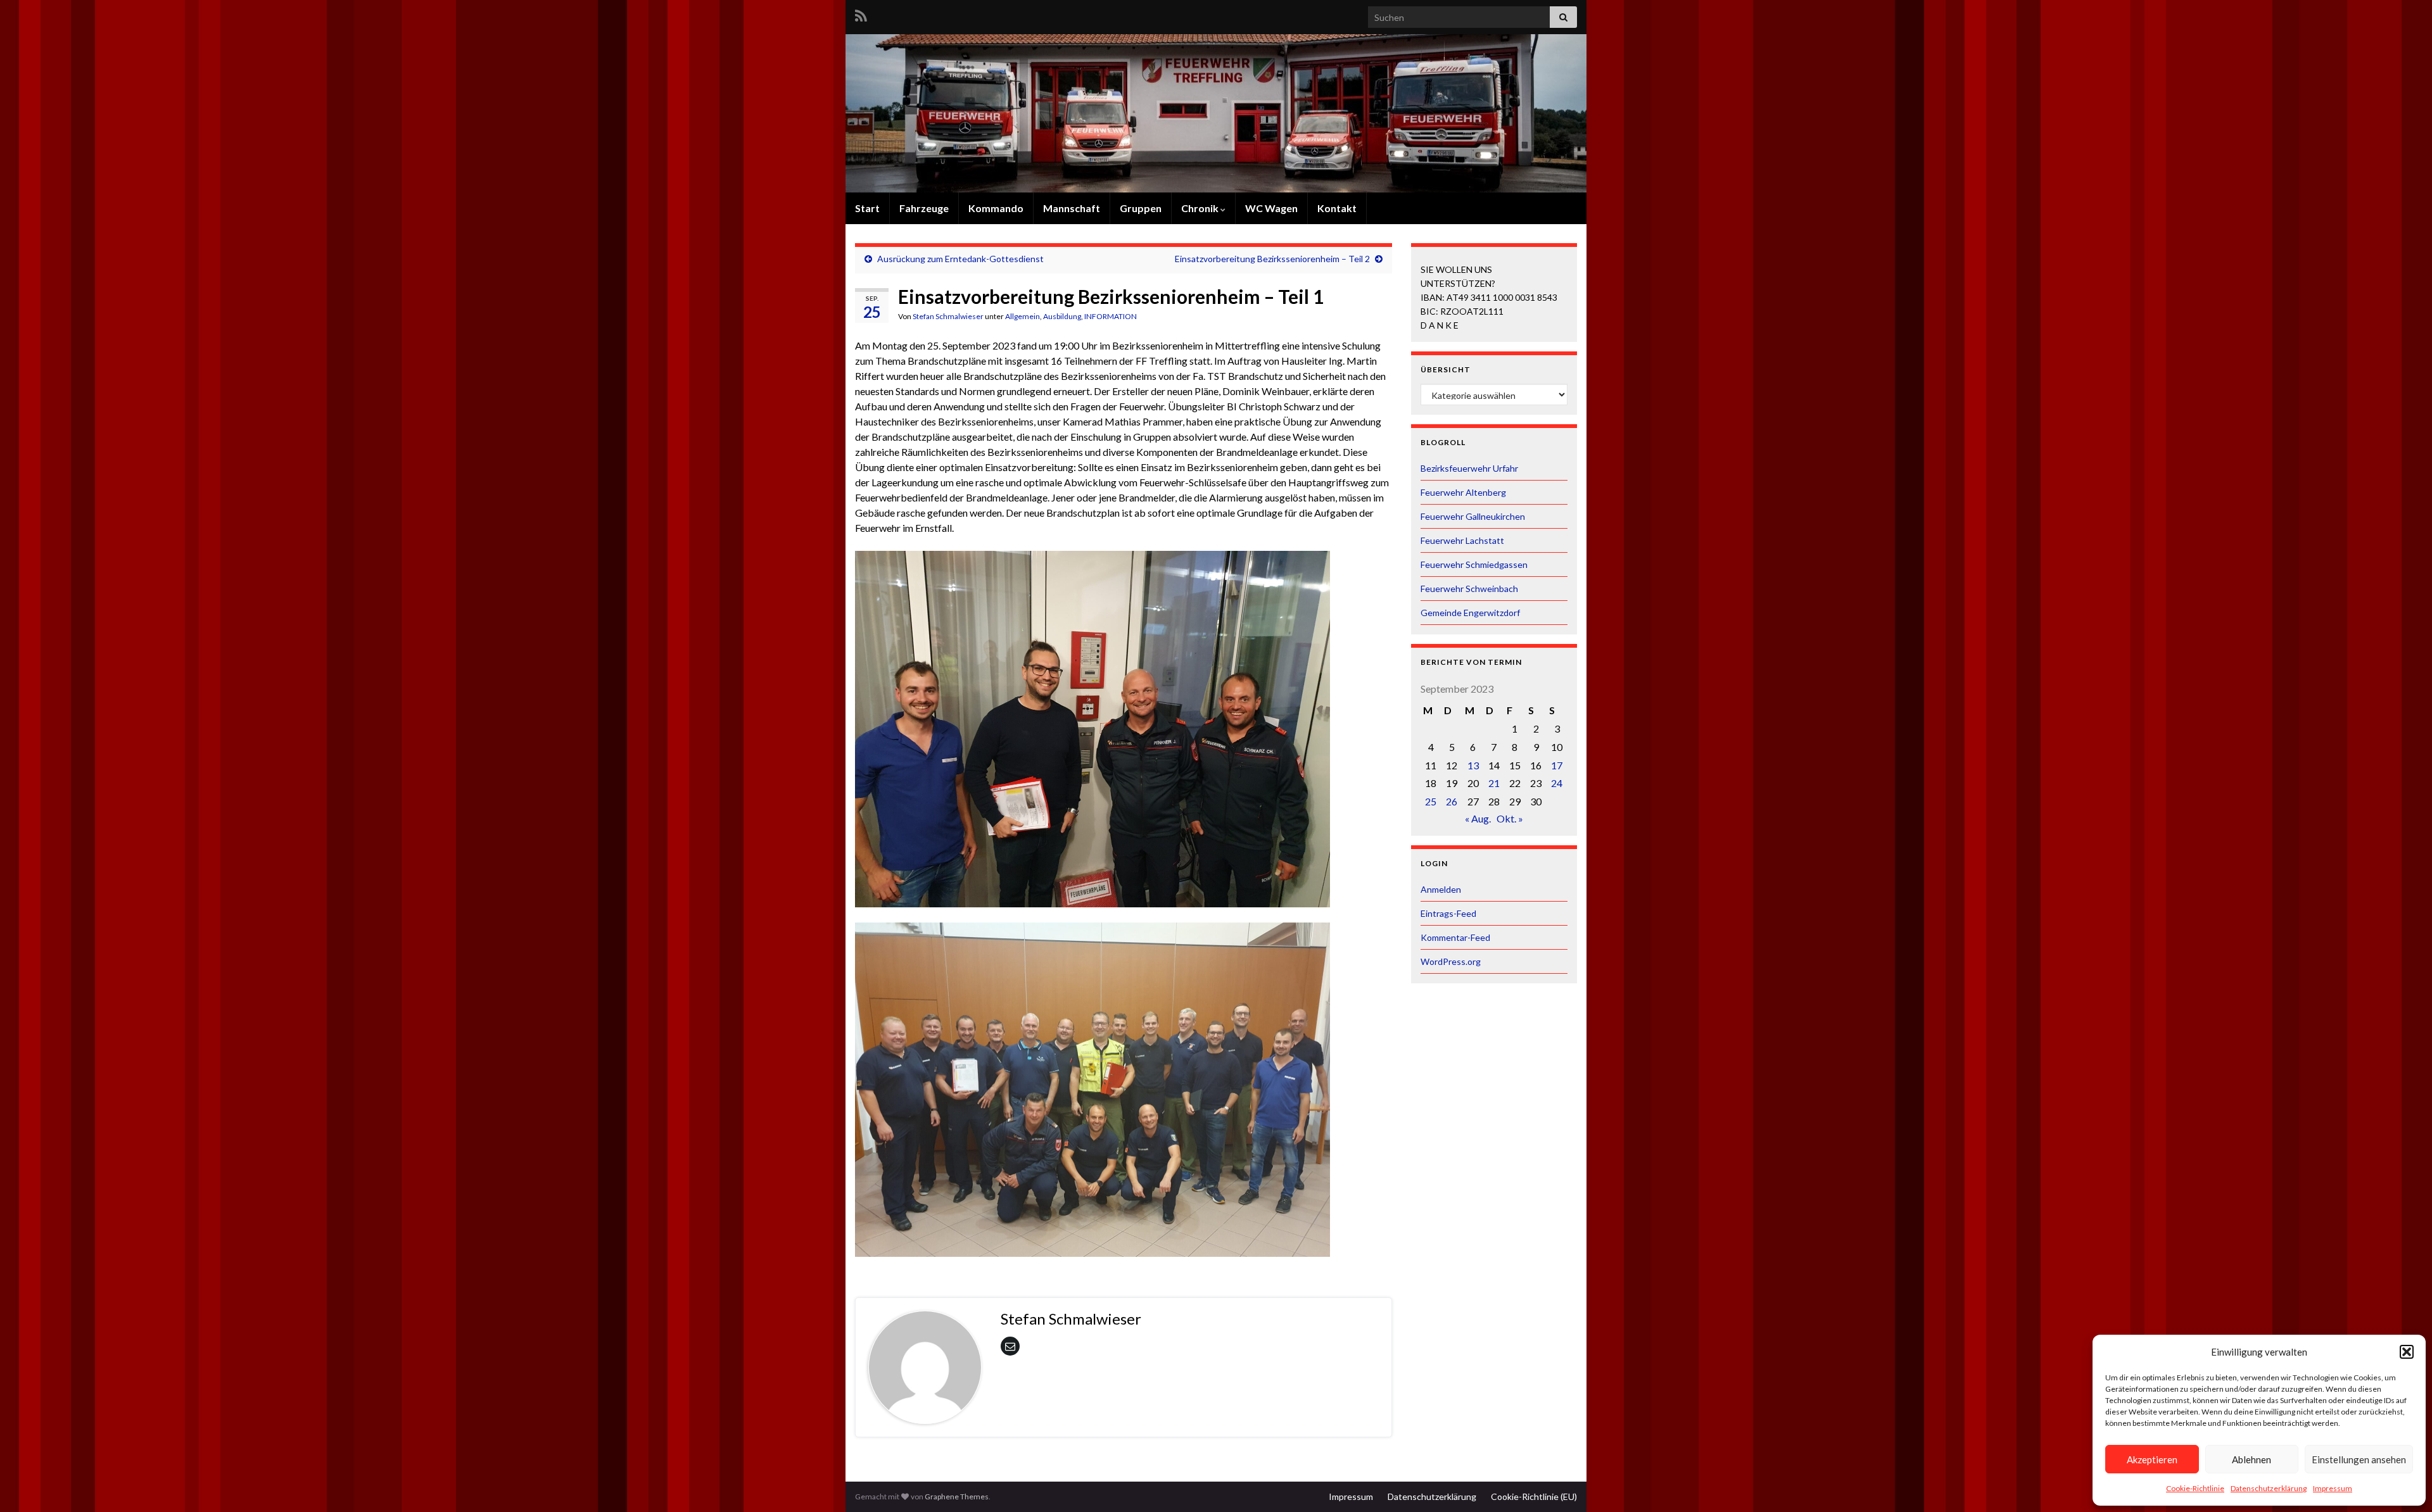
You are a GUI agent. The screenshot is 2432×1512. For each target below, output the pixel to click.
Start (867, 208)
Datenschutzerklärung (2269, 1488)
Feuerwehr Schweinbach (1469, 589)
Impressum (2333, 1488)
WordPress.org (1451, 961)
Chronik (1201, 208)
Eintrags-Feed (1448, 913)
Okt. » (1510, 818)
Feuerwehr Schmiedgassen (1474, 564)
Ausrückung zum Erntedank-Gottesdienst (960, 259)
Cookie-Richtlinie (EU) (1534, 1496)
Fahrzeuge (924, 208)
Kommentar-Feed (1455, 937)
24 (1557, 783)
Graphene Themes (957, 1496)
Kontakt (1337, 208)
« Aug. (1478, 818)
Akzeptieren (2152, 1459)
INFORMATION (1111, 316)
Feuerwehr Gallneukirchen (1473, 516)
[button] (2407, 1352)
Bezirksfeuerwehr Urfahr (1469, 468)
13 (1473, 765)
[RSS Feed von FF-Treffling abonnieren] (861, 14)
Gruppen (1141, 208)
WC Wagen (1271, 208)
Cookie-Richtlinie (2195, 1488)
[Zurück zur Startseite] (1216, 113)
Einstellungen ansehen (2359, 1459)
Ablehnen (2251, 1459)
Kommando (996, 208)
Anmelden (1441, 889)
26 (1452, 801)
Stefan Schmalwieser (948, 316)
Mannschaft (1072, 208)
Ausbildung (1062, 316)
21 (1494, 783)
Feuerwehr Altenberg (1463, 492)
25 (1431, 801)
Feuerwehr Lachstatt (1462, 540)
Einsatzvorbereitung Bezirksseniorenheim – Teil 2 (1272, 259)
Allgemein (1023, 316)
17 (1557, 765)
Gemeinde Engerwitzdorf (1470, 613)
